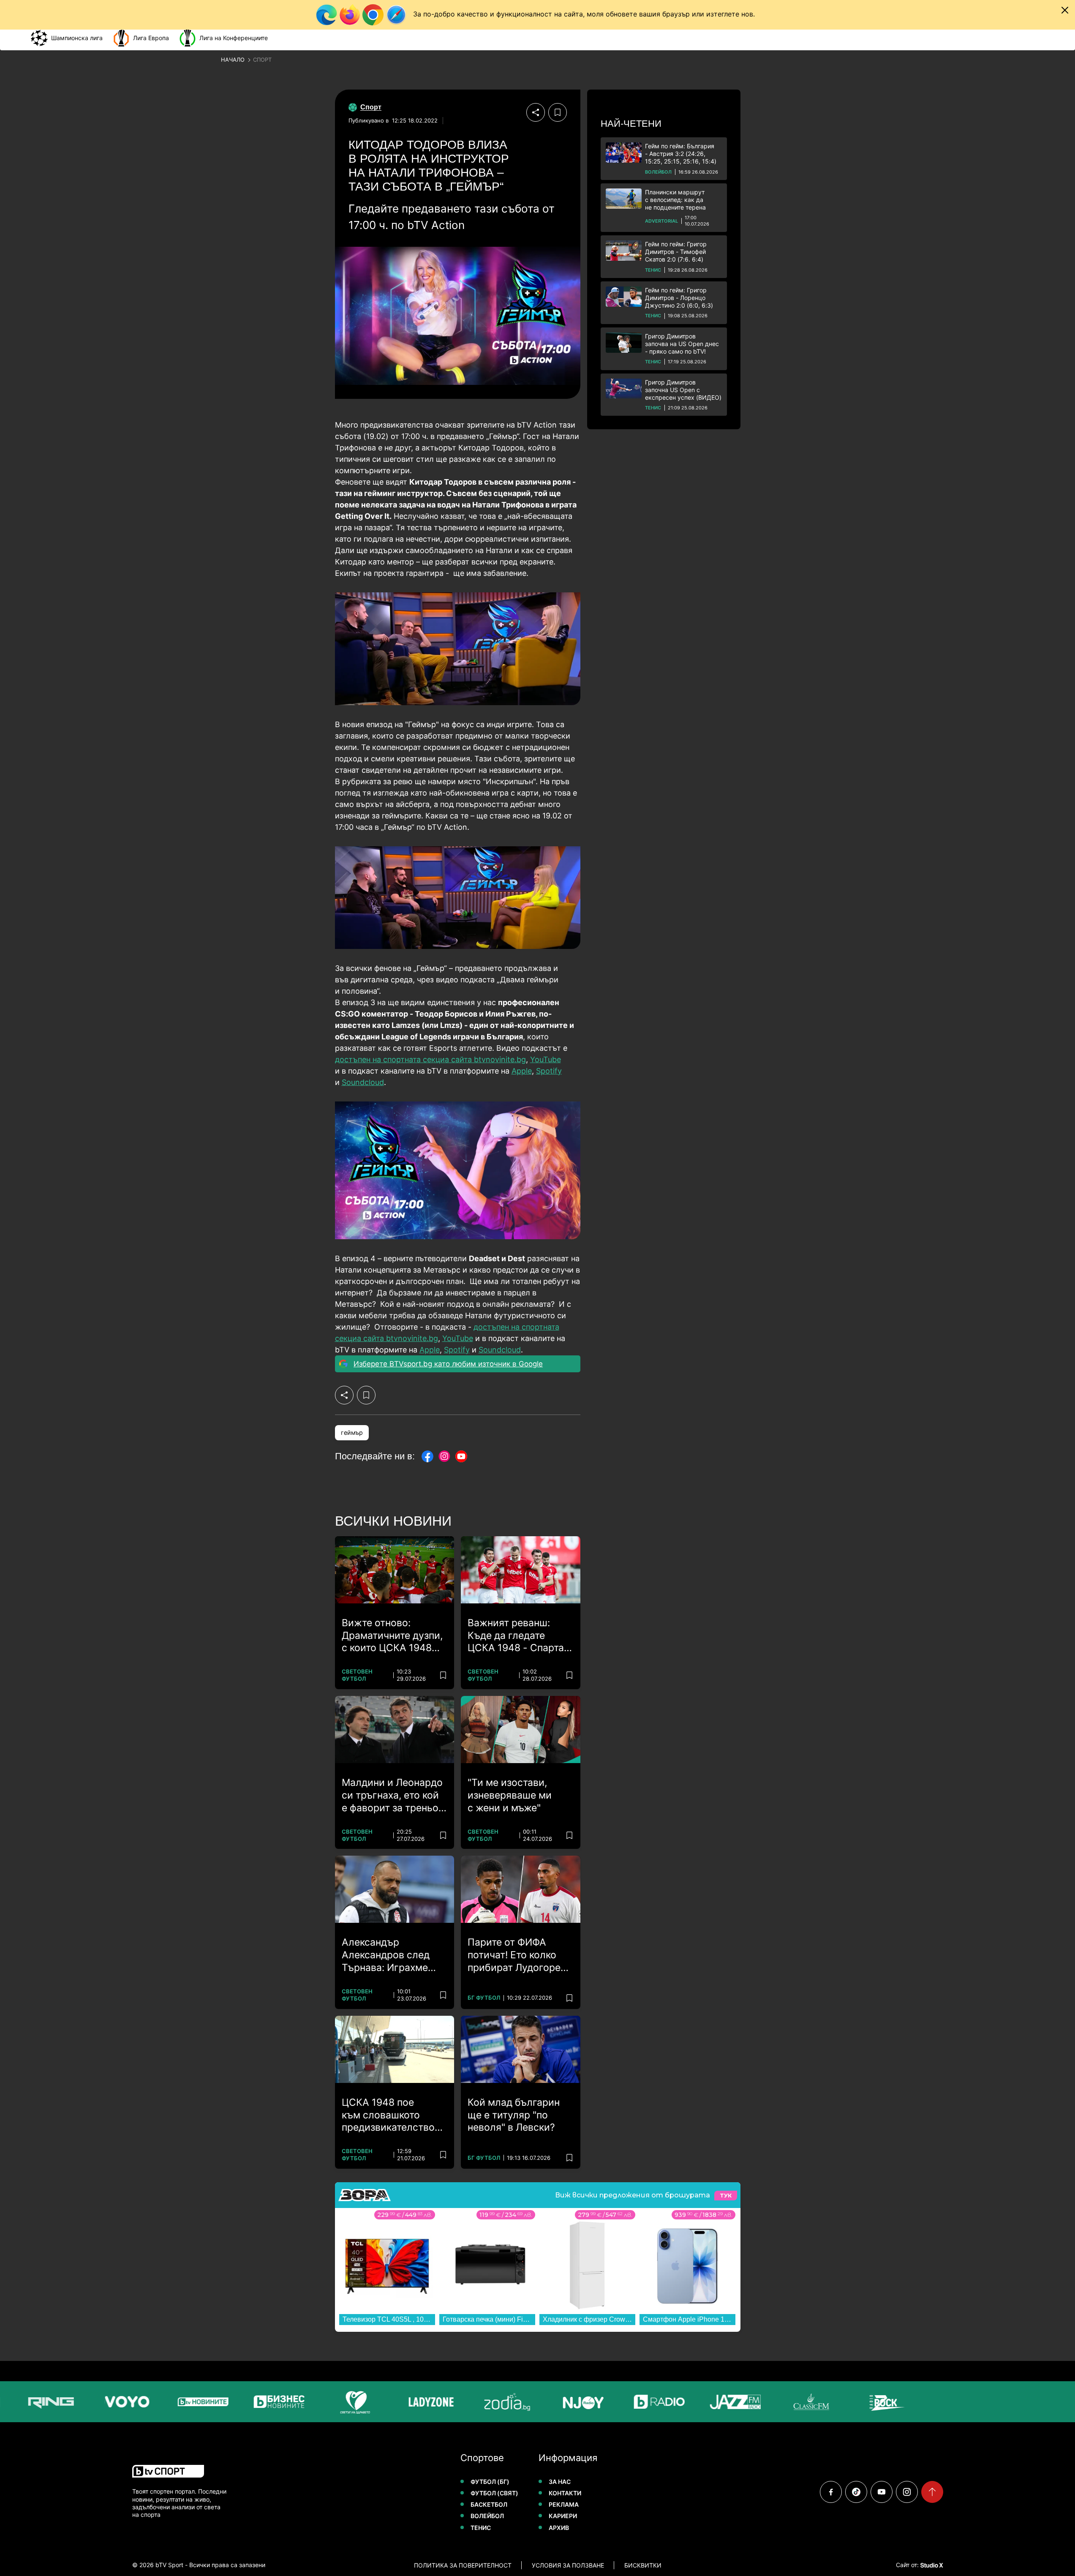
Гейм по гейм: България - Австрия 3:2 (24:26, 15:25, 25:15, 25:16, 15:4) (681, 154)
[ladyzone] (396, 2402)
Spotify (549, 1071)
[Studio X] (931, 2565)
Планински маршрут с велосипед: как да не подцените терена (675, 200)
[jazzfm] (700, 2402)
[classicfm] (776, 2402)
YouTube (546, 1059)
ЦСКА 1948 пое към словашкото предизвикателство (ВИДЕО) (388, 2115)
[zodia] (472, 2402)
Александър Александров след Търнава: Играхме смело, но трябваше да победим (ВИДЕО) (391, 1955)
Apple (522, 1071)
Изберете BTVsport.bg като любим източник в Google (448, 1364)
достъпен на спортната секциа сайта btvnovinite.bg (430, 1059)
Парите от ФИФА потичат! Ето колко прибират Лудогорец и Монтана (517, 1955)
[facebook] (831, 2492)
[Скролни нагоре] (932, 2492)
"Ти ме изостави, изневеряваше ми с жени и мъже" (510, 1795)
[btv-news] (168, 2402)
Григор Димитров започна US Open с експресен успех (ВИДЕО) (683, 390)
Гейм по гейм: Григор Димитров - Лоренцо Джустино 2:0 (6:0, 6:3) (679, 298)
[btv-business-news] (244, 2402)
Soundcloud (363, 1082)
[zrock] (852, 2402)
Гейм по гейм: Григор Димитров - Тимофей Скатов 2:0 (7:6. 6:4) (676, 252)
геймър (352, 1432)
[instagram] (907, 2492)
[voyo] (92, 2402)
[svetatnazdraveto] (320, 2402)
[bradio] (624, 2402)
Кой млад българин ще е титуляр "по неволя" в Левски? (514, 2115)
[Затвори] (1065, 10)
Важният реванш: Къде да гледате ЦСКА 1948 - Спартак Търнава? (518, 1636)
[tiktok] (856, 2492)
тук (726, 2196)
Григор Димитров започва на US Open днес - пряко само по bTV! (682, 344)
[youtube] (882, 2492)
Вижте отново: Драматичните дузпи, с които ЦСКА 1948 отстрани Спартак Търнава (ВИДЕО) (392, 1636)
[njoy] (548, 2402)
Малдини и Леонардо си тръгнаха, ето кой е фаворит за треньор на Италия (393, 1796)
